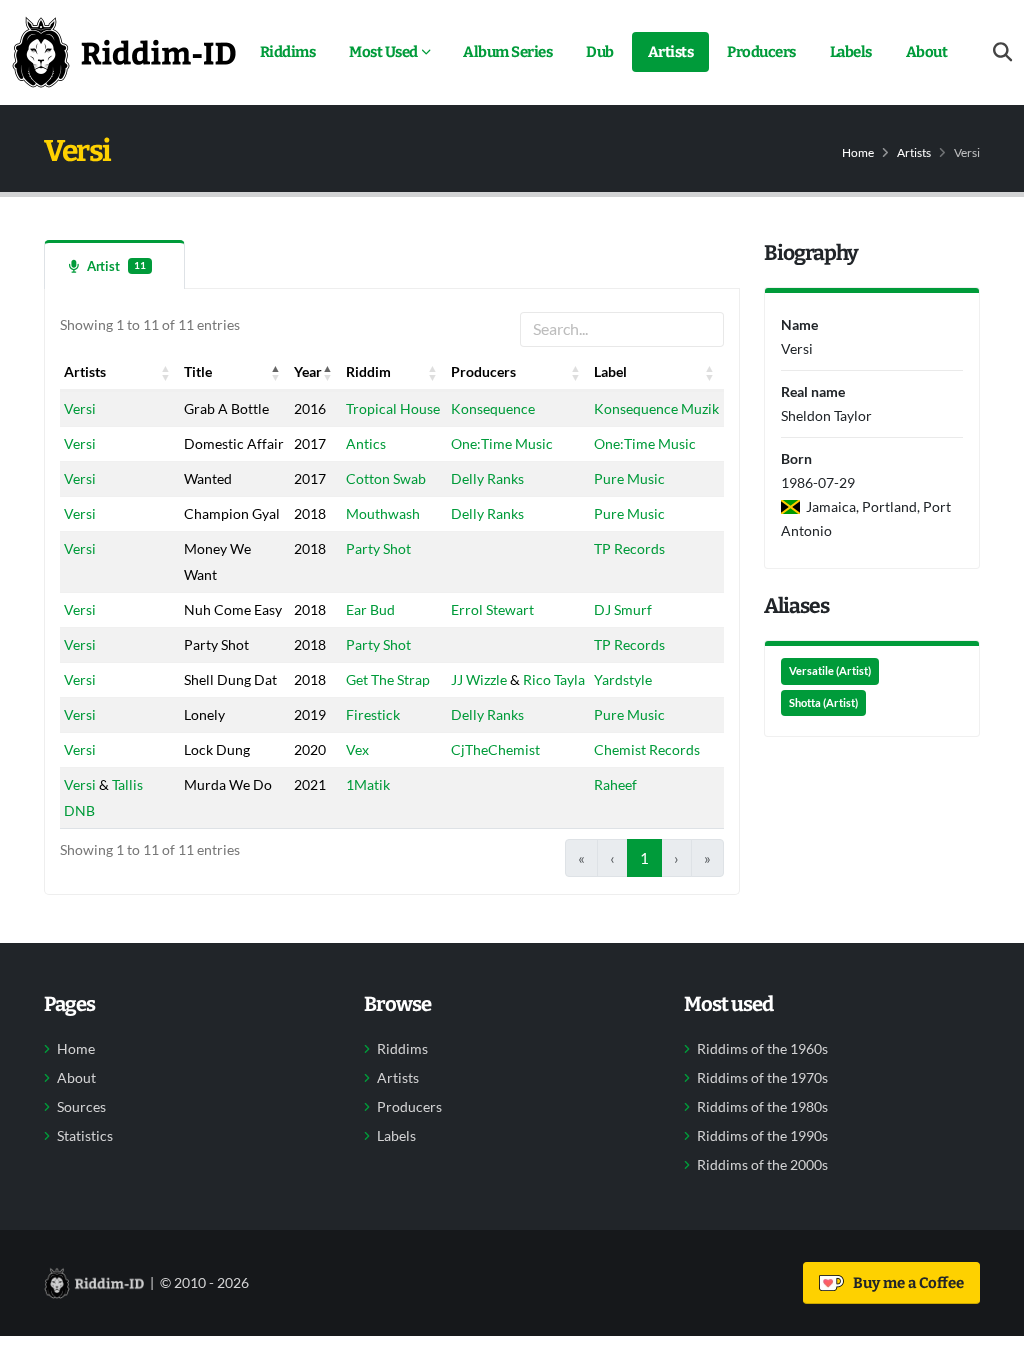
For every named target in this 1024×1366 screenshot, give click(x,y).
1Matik (368, 784)
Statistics (85, 1136)
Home (858, 152)
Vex (357, 749)
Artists (671, 52)
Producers (761, 52)
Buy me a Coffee (905, 1283)
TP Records (629, 548)
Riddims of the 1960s (762, 1049)
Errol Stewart (492, 609)
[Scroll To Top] (989, 1343)
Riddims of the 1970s (762, 1078)
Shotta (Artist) (823, 703)
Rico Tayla (554, 679)
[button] (166, 372)
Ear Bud (370, 609)
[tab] (114, 264)
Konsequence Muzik (656, 408)
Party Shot (378, 548)
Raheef (615, 784)
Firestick (373, 714)
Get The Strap (388, 679)
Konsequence (493, 408)
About (927, 52)
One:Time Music (502, 443)
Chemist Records (647, 749)
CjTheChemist (495, 749)
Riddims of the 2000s (762, 1165)
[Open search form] (1002, 52)
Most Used (383, 52)
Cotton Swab (386, 478)
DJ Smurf (623, 609)
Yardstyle (623, 679)
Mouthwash (383, 513)
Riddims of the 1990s (762, 1136)
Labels (851, 52)
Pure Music (629, 478)
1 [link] (644, 858)
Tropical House (393, 408)
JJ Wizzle (479, 679)
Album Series (507, 52)
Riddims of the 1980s (762, 1107)
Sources (81, 1107)
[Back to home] (124, 52)
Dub (600, 52)
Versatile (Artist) (830, 671)
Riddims (288, 52)
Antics (366, 443)
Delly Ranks (487, 478)
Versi (80, 408)
